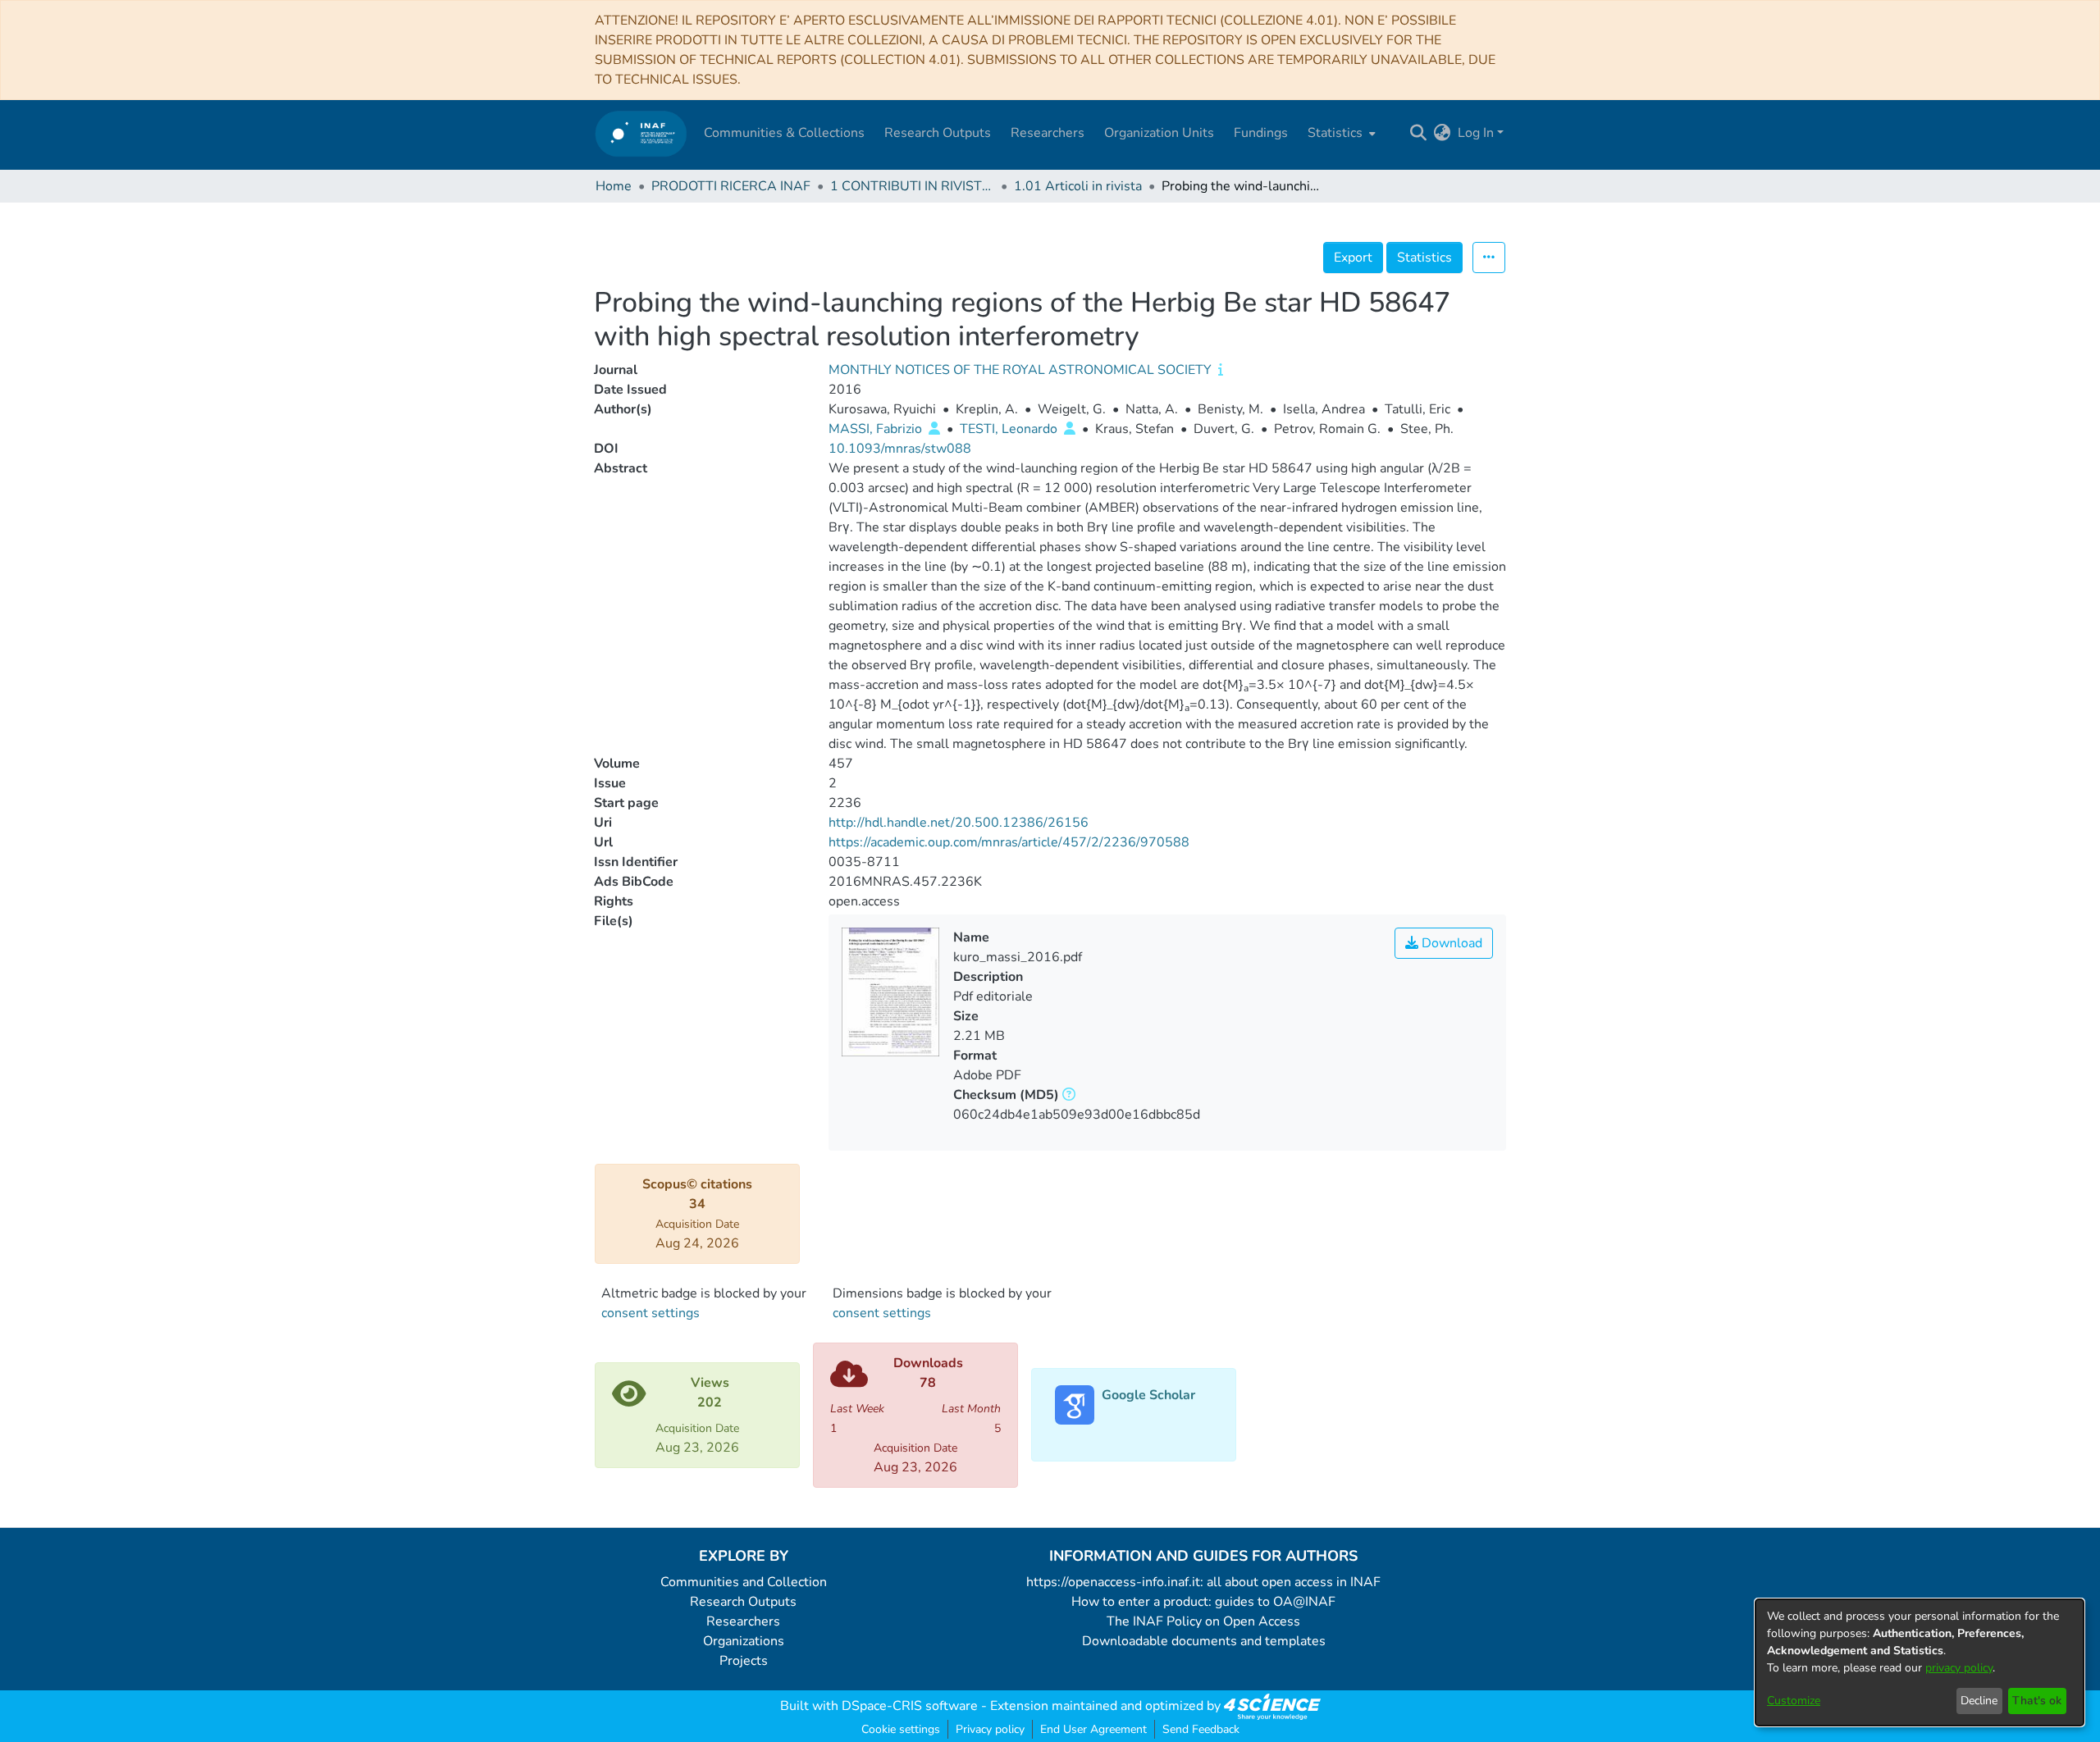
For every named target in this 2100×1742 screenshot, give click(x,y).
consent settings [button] (651, 1313)
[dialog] (1920, 1662)
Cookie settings (901, 1729)
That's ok (2037, 1701)
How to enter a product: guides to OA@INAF (1203, 1602)
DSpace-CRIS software (910, 1706)
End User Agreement (1093, 1729)
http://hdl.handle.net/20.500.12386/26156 (959, 823)
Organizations (744, 1641)
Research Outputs (743, 1602)
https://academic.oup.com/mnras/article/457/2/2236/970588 (1009, 842)
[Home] (641, 133)
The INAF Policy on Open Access (1203, 1621)
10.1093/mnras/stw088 (900, 449)
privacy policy (1959, 1668)
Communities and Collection (744, 1582)
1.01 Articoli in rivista (1078, 186)
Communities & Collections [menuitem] (784, 133)
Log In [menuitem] (1476, 133)
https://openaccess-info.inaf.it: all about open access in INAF (1203, 1582)
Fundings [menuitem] (1261, 133)
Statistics (1424, 258)
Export (1353, 258)
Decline (1979, 1701)
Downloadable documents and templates (1204, 1641)
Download (1450, 943)
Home (614, 186)
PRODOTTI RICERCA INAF (731, 186)
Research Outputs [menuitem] (938, 133)
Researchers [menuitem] (1048, 133)
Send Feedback (1201, 1729)
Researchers (743, 1621)
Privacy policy (990, 1729)
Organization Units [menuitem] (1159, 133)
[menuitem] (1340, 133)
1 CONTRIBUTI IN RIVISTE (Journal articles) (912, 186)
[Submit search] (1419, 133)
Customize (1794, 1701)
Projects (744, 1661)
